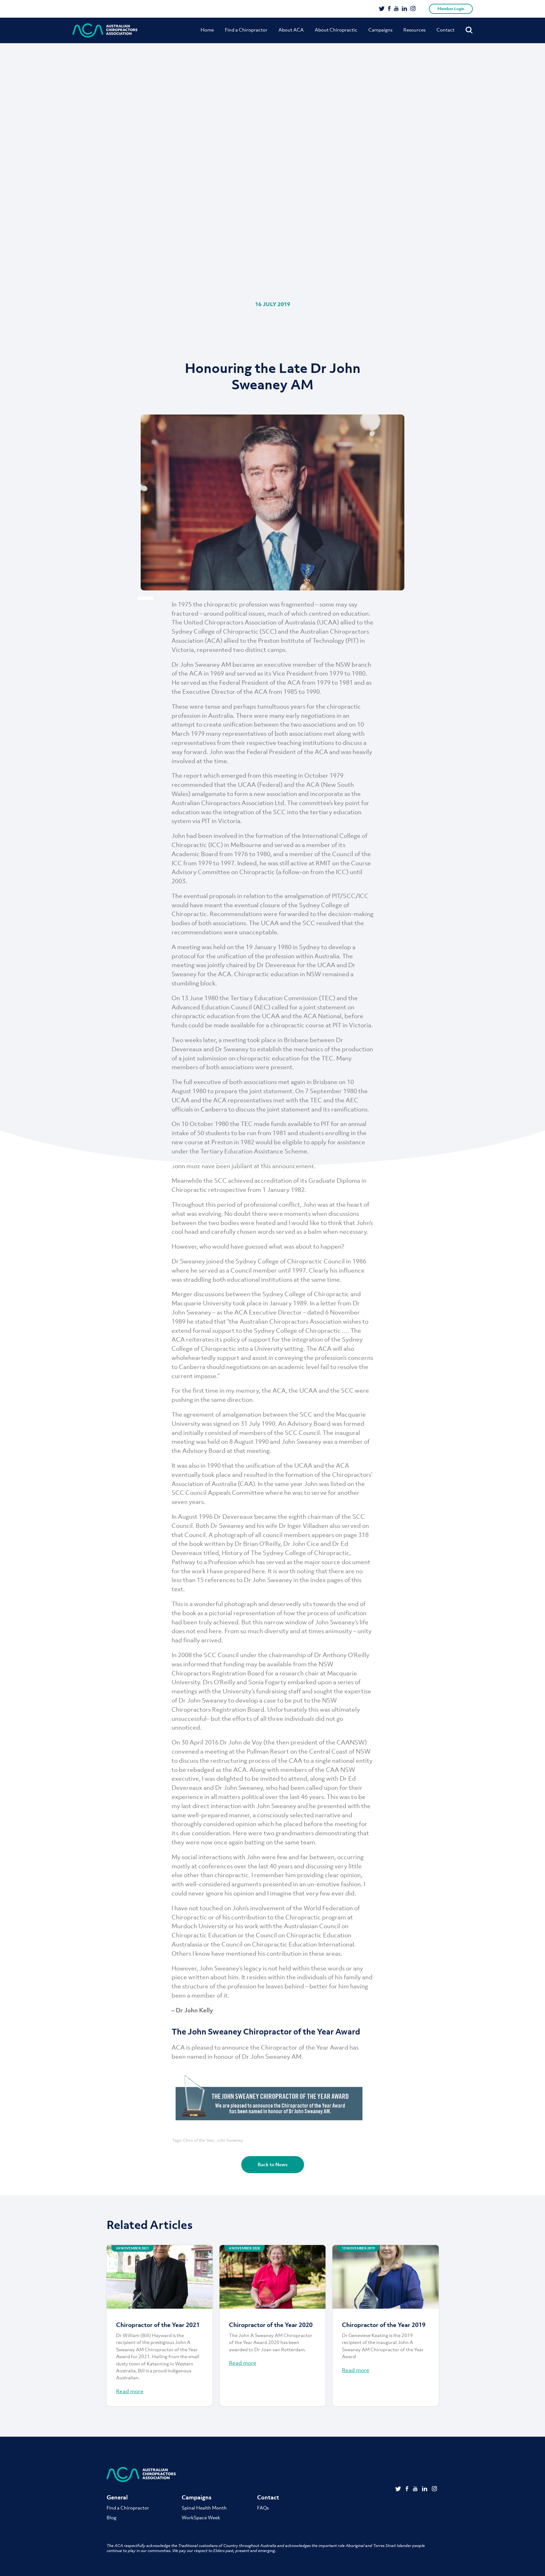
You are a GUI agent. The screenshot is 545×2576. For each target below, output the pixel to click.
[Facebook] (389, 9)
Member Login (451, 9)
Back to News (273, 2164)
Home (207, 30)
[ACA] (105, 30)
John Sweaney (230, 2140)
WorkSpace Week (201, 2517)
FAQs (263, 2508)
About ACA (291, 30)
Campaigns (380, 30)
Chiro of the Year (199, 2140)
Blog (111, 2517)
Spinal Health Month (204, 2508)
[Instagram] (413, 9)
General (117, 2497)
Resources (414, 30)
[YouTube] (396, 9)
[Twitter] (382, 9)
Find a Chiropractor (246, 30)
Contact (445, 30)
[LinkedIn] (404, 9)
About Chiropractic (336, 30)
